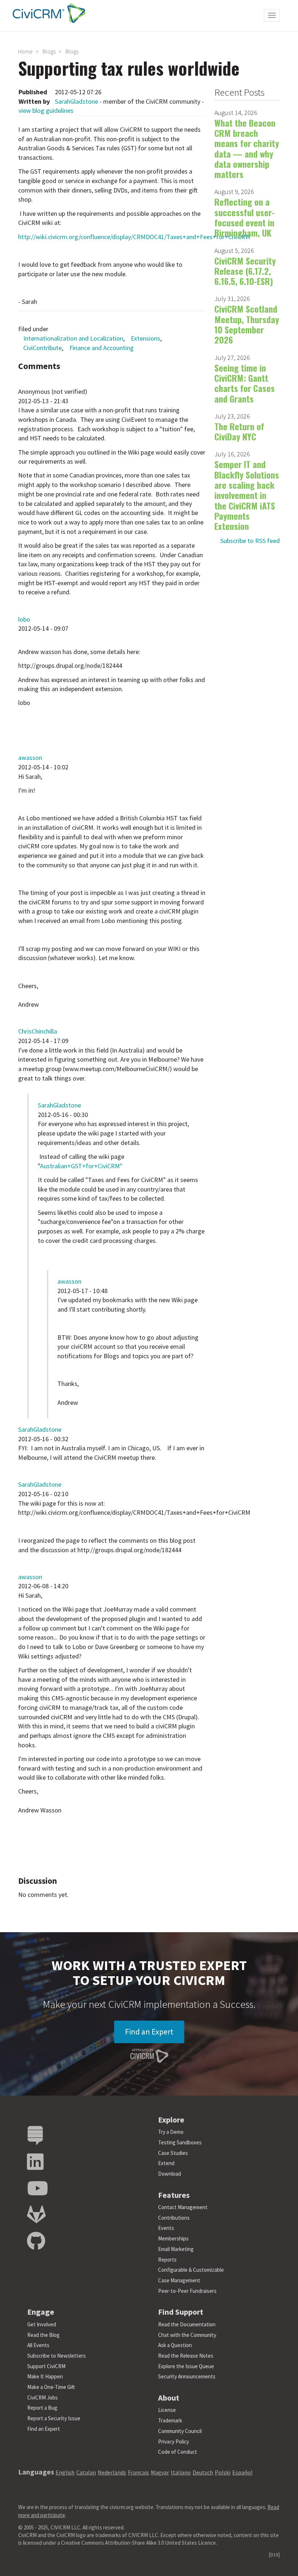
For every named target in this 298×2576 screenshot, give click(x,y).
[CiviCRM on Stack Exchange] (35, 2136)
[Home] (47, 13)
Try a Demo (171, 2132)
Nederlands (112, 2472)
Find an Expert (149, 2032)
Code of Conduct (178, 2452)
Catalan (86, 2472)
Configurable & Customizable (191, 2270)
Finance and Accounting (102, 348)
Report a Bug (42, 2408)
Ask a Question (175, 2345)
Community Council (180, 2431)
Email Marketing (176, 2249)
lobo (24, 619)
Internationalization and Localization (73, 338)
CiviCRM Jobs (43, 2397)
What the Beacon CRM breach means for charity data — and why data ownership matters (247, 148)
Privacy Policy (174, 2442)
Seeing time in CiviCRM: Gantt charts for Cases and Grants (245, 383)
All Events (38, 2345)
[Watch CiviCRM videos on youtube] (37, 2189)
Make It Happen (45, 2376)
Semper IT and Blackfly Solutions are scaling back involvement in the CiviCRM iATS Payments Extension (247, 495)
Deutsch (203, 2472)
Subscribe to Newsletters (57, 2356)
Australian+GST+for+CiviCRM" (81, 1166)
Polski (223, 2472)
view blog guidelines (46, 110)
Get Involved (42, 2324)
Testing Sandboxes (180, 2142)
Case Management (179, 2280)
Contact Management (183, 2207)
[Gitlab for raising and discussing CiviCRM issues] (36, 2215)
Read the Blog (43, 2335)
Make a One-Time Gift (51, 2387)
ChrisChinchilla (38, 1031)
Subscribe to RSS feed (250, 541)
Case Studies (173, 2153)
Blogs (49, 51)
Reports (167, 2260)
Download (170, 2174)
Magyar (160, 2472)
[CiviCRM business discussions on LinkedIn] (35, 2162)
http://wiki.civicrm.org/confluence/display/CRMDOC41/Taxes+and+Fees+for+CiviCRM (134, 237)
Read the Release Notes (186, 2356)
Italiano (181, 2472)
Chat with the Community (187, 2335)
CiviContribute (43, 348)
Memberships (173, 2238)
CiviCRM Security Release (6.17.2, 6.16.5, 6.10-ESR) (245, 271)
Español (242, 2472)
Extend (166, 2163)
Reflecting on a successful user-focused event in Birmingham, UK (245, 217)
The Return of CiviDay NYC (239, 431)
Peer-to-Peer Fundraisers (187, 2291)
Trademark (170, 2420)
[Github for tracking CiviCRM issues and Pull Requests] (36, 2241)
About (169, 2398)
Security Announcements (187, 2376)
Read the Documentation (187, 2324)
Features (174, 2195)
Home (25, 51)
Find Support (181, 2312)
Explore (171, 2120)
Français (138, 2472)
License (167, 2410)
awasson (30, 758)
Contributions (174, 2218)
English (65, 2472)
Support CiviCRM (46, 2366)
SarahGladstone (76, 101)
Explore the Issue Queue (186, 2366)
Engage (41, 2312)
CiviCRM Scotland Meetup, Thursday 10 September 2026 (247, 324)
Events (166, 2228)
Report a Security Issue (54, 2418)
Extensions (146, 338)
